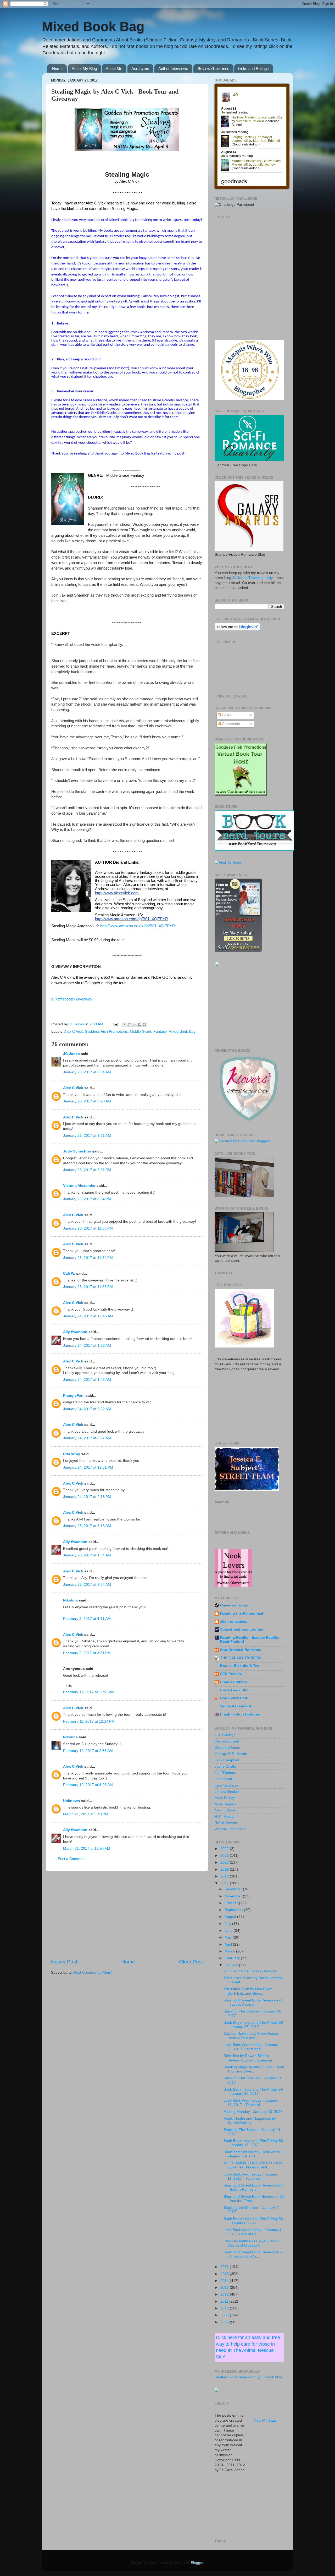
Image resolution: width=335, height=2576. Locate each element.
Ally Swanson (75, 1332)
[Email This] (125, 1025)
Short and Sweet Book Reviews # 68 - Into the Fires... (254, 2199)
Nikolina (70, 1600)
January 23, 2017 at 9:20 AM (87, 1101)
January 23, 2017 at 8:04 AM (87, 1072)
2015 (225, 2274)
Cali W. (69, 1273)
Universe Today (234, 1605)
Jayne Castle (225, 1766)
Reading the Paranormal (242, 1613)
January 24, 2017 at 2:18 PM (87, 1497)
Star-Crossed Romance (241, 1650)
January (232, 1965)
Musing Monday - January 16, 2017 (253, 2112)
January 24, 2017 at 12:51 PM (88, 1467)
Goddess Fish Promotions (106, 1032)
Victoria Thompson (230, 1829)
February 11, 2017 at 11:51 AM (89, 1692)
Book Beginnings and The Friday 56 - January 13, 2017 (253, 2143)
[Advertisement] (127, 1915)
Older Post (191, 1962)
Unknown (72, 1801)
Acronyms (140, 69)
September (234, 1910)
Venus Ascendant (236, 1706)
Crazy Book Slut (234, 1690)
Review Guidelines (213, 69)
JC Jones (71, 1054)
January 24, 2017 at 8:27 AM (87, 1438)
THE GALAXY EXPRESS (241, 1658)
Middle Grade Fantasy (148, 1032)
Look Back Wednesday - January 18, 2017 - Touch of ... (251, 2103)
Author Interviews (173, 69)
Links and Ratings (253, 69)
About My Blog (84, 69)
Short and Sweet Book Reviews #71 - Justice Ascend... (253, 2002)
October (232, 1903)
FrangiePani (74, 1396)
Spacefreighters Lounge (242, 1629)
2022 (225, 1849)
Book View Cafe (234, 1698)
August (231, 1917)
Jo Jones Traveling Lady (252, 578)
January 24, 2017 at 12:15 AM (88, 1316)
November (234, 1896)
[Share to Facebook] (139, 1025)
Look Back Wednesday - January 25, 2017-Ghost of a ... (251, 2047)
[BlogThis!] (130, 1025)
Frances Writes (233, 1682)
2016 (225, 2267)
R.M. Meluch (225, 1817)
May (229, 1937)
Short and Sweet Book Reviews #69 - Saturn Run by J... (253, 2187)
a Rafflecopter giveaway (72, 999)
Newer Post (64, 1962)
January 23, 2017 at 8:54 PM (87, 1199)
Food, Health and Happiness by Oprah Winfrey (250, 2121)
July (228, 1924)
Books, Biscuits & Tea (240, 1666)
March (230, 1951)
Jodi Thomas (225, 1773)
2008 (225, 2322)
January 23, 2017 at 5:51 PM (87, 1170)
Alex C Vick (73, 1032)
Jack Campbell (227, 1760)
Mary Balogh (225, 1798)
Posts (226, 715)
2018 (225, 1876)
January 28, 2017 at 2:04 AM (87, 1585)
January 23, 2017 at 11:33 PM (88, 1228)
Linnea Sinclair (227, 1792)
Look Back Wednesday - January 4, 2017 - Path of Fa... (253, 2232)
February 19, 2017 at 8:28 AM (88, 1785)
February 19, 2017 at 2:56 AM (88, 1751)
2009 (225, 2315)
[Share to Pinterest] (144, 1025)
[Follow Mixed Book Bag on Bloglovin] (237, 629)
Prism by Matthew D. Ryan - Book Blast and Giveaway (251, 2243)
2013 (225, 2288)
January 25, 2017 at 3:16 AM (87, 1526)
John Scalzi (224, 1779)
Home (57, 69)
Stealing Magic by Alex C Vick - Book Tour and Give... (254, 2069)
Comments (230, 724)
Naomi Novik (225, 1810)
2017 (225, 1883)
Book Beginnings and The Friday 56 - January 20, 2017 (253, 2091)
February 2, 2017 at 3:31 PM (87, 1653)
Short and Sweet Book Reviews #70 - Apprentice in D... (253, 2154)
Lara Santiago (226, 1785)
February (233, 1958)
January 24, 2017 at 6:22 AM (87, 1409)
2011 (225, 2301)
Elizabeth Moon (227, 1748)
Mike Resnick (226, 1804)
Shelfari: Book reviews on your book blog (248, 2377)
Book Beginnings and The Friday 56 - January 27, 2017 (253, 2025)
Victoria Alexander (79, 1186)
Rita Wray (72, 1454)
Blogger (197, 2563)
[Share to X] (135, 1025)
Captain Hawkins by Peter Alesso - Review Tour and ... (252, 2036)
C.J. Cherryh (225, 1735)
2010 (225, 2308)
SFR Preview (231, 1674)
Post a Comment (72, 1859)
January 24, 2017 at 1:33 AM (87, 1346)
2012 (225, 2294)
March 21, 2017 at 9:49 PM (86, 1814)
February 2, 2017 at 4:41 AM (87, 1619)
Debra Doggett (227, 1741)
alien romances (234, 1622)
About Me (114, 69)
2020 (225, 1862)
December (234, 1889)
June (229, 1931)
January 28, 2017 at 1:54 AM (87, 1555)
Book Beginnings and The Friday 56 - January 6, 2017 (253, 2221)
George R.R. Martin (231, 1754)
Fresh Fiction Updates (240, 1714)
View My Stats (265, 2420)
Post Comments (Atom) (93, 1972)
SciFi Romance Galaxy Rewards (250, 1971)
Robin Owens (226, 1823)
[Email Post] (115, 1024)
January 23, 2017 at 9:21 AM (87, 1136)
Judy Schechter (77, 1151)
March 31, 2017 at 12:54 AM (87, 1849)
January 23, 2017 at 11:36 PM (88, 1287)
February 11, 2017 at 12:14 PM (89, 1721)
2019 (225, 1869)
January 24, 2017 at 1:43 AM (87, 1380)
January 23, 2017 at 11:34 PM (88, 1258)
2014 (225, 2281)
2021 (225, 1856)
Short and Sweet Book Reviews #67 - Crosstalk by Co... (253, 2254)
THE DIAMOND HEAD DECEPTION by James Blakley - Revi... (253, 2165)
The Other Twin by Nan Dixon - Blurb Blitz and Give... (249, 1991)
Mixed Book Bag (93, 26)
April (229, 1944)
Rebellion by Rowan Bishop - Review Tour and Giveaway (248, 2058)
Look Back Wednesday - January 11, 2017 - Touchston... (251, 2176)
